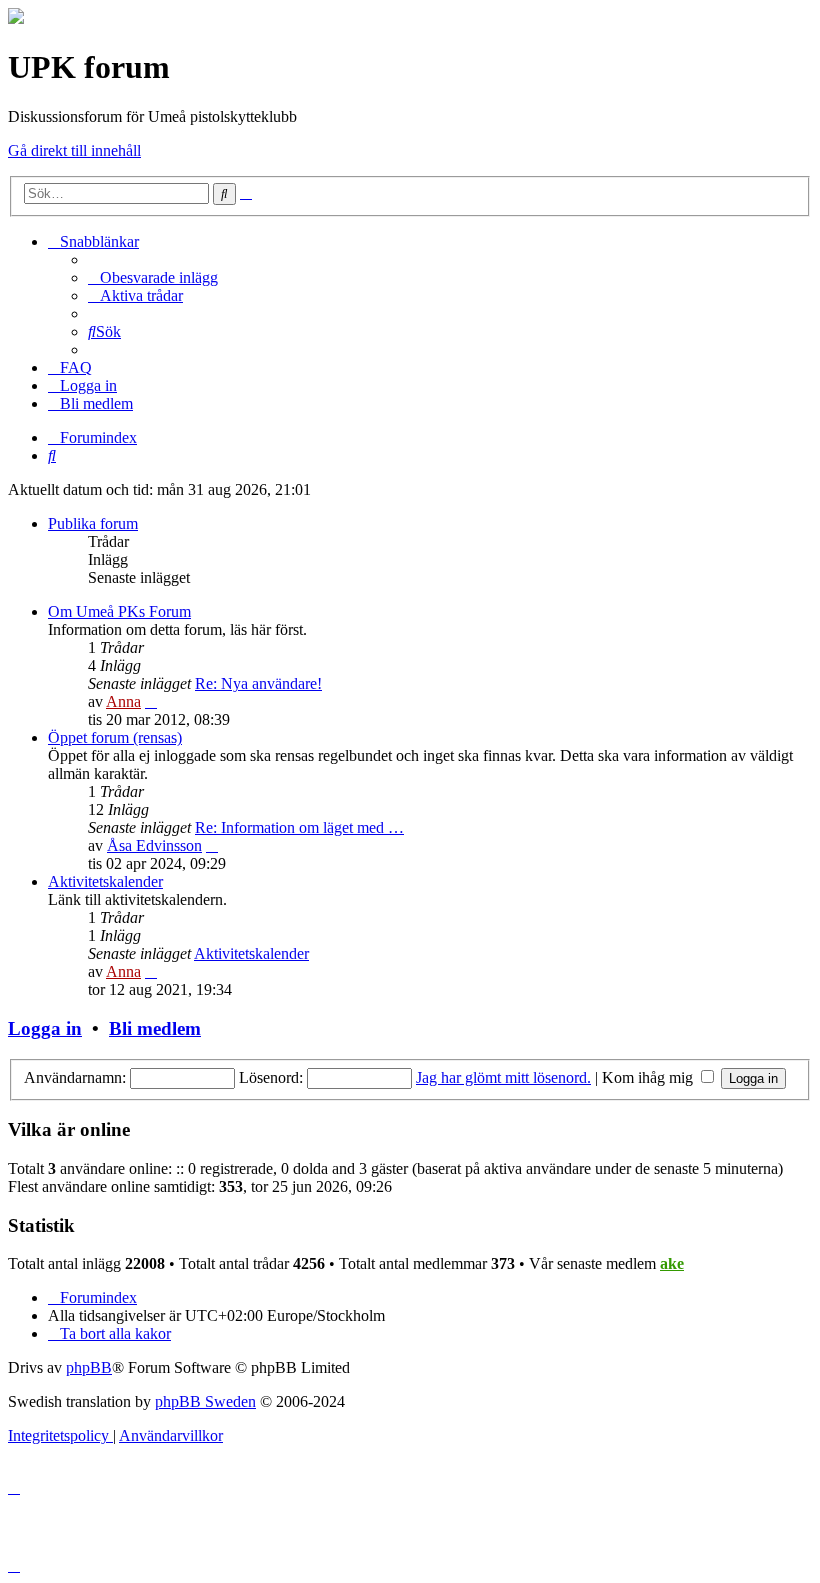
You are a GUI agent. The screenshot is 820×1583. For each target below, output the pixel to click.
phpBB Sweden (205, 1401)
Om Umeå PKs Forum (119, 611)
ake (672, 1263)
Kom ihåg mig (649, 1077)
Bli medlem (155, 1028)
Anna (123, 701)
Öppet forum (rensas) (115, 737)
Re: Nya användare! (258, 683)
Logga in (45, 1028)
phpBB (89, 1367)
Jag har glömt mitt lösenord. (503, 1077)
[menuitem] (153, 277)
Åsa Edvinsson (154, 845)
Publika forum (93, 523)
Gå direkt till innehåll (74, 150)
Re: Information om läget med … (299, 827)
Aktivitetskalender (105, 881)
